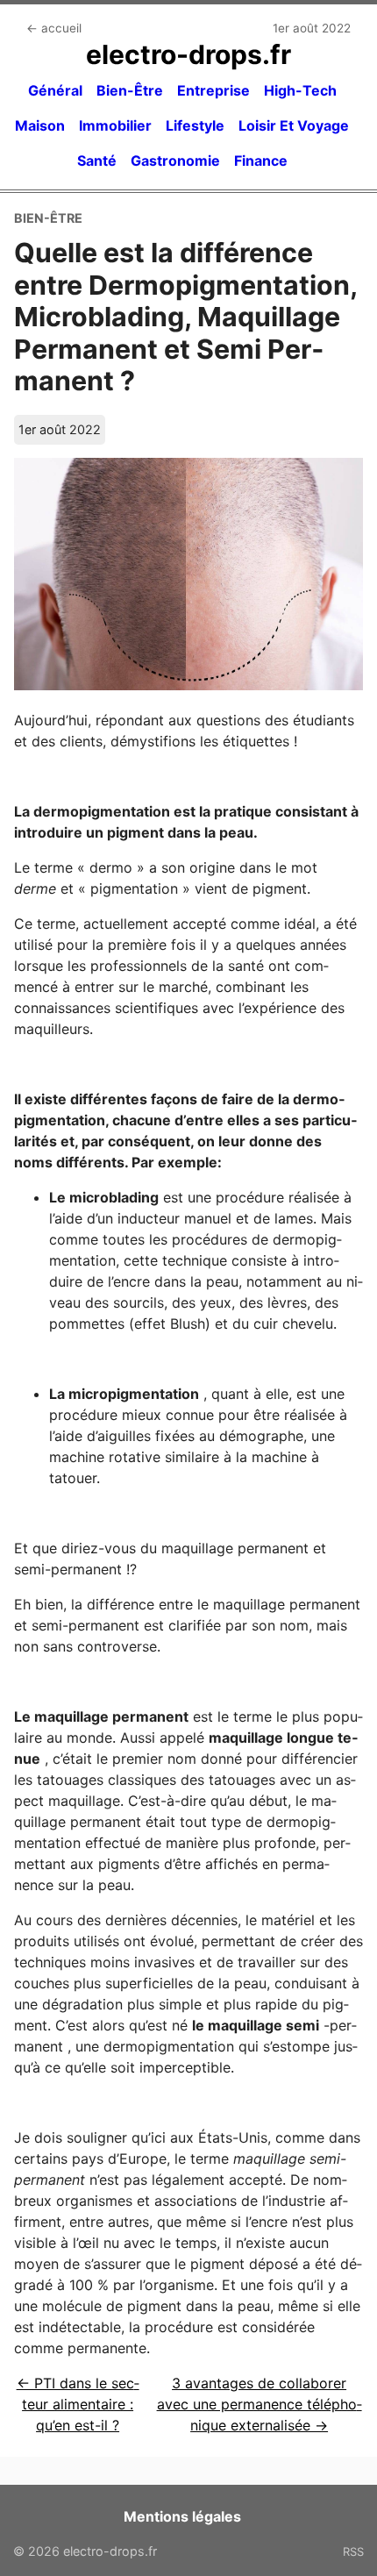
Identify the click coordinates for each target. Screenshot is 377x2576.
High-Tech (300, 90)
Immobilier (115, 125)
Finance (261, 161)
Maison (40, 125)
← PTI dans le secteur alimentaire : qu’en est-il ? (78, 2404)
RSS (353, 2551)
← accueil (54, 28)
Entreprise (213, 90)
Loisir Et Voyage (294, 125)
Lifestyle (195, 125)
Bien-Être (130, 90)
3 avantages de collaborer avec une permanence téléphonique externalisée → (260, 2404)
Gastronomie (175, 161)
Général (55, 90)
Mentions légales (182, 2516)
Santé (97, 161)
